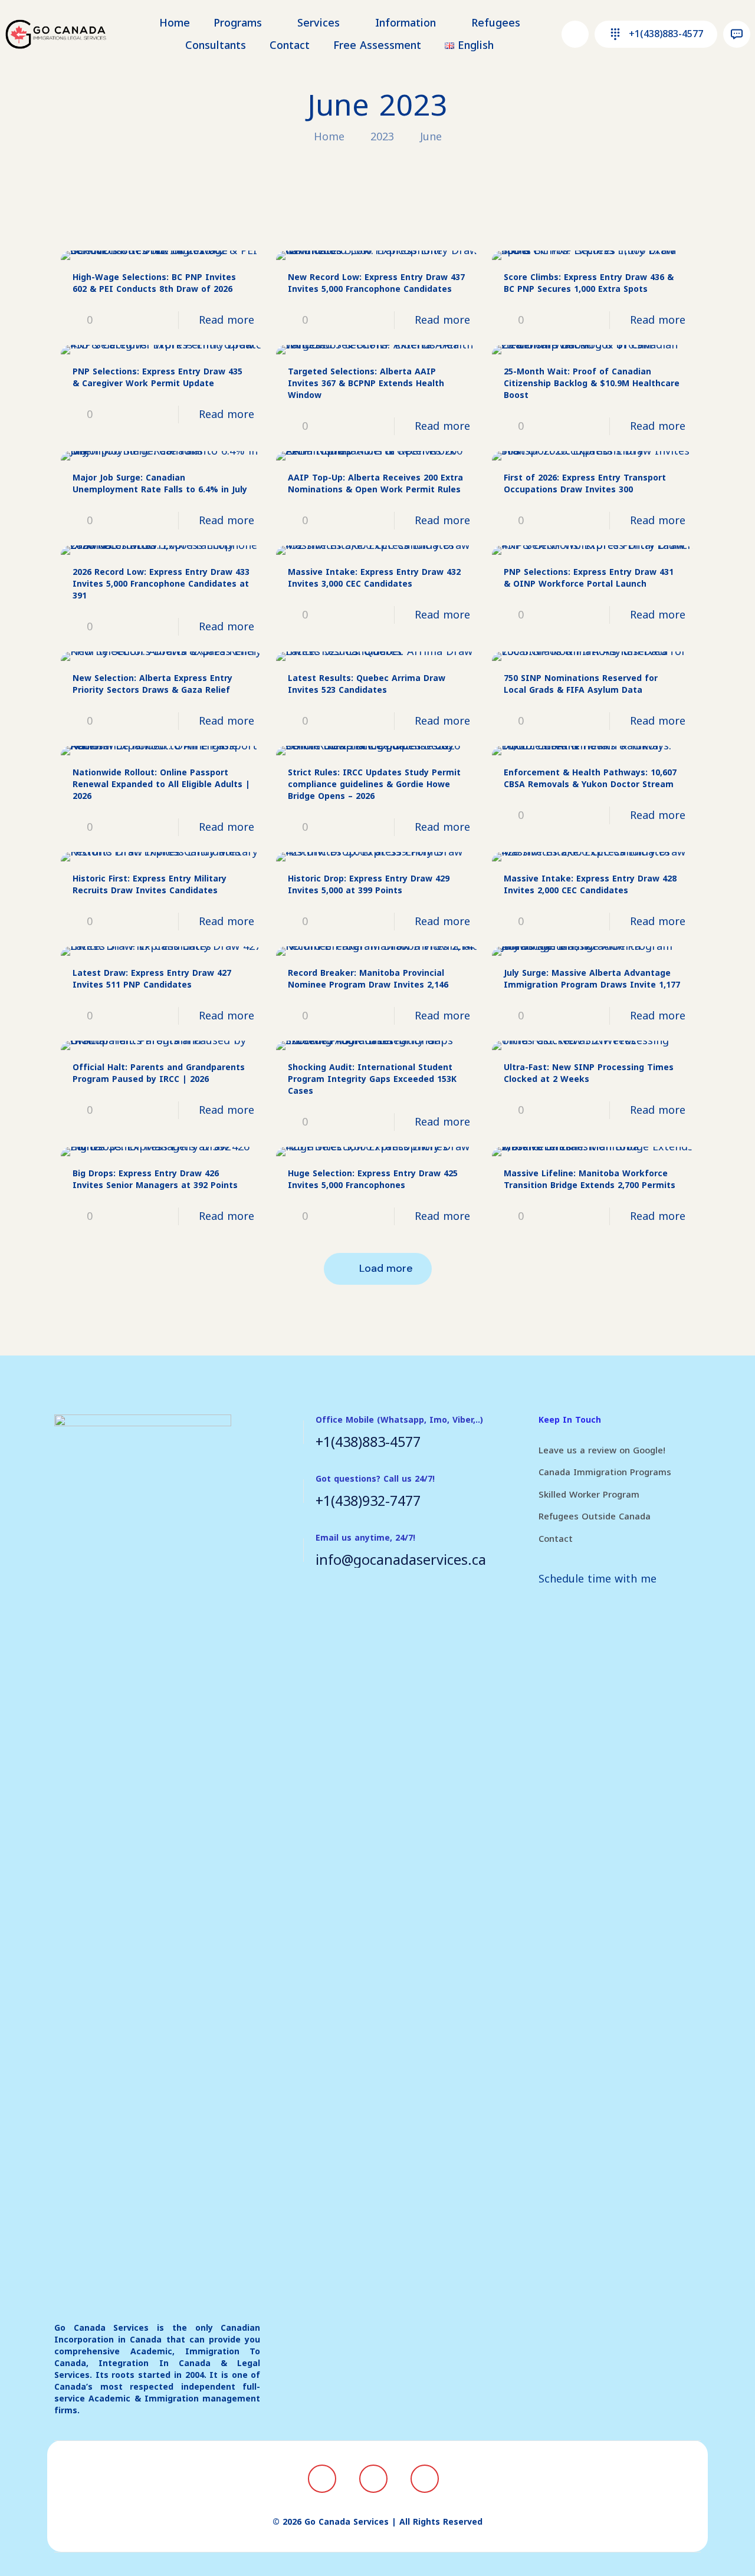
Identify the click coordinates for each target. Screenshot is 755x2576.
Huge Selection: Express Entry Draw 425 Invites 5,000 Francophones (373, 1180)
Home (329, 137)
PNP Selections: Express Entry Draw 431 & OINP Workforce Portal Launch (589, 578)
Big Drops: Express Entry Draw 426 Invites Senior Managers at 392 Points (155, 1180)
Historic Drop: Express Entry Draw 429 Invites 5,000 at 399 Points (369, 885)
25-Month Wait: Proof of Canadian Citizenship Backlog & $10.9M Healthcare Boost (592, 384)
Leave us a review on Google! (602, 1450)
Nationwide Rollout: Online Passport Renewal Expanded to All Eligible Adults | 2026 (161, 784)
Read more (226, 320)
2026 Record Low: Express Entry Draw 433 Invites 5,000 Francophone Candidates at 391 (161, 584)
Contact (556, 1539)
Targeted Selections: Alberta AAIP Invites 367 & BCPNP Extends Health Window (366, 384)
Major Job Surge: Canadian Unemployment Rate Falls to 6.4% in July (160, 484)
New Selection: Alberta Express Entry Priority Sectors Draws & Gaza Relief (152, 684)
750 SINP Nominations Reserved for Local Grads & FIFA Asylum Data (581, 684)
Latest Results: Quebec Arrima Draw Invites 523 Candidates (367, 684)
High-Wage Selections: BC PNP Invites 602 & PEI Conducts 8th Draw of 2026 (154, 283)
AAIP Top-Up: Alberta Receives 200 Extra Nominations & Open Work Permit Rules (375, 484)
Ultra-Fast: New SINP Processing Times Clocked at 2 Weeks (589, 1073)
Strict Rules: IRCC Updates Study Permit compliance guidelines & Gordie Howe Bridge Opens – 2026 (374, 784)
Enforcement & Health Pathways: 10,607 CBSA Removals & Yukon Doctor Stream (590, 779)
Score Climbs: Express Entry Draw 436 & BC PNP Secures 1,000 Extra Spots (589, 283)
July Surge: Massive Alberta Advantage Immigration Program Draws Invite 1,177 (592, 979)
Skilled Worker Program (589, 1495)
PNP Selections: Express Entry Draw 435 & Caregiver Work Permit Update (157, 378)
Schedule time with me (598, 1579)
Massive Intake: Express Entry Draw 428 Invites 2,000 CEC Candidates (590, 885)
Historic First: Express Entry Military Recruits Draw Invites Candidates (150, 885)
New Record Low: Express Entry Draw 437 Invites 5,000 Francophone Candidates (376, 283)
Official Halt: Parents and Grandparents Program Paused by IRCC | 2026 (159, 1073)
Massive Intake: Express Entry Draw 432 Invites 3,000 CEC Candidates (374, 578)
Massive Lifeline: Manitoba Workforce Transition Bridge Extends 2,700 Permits (590, 1180)
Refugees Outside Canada (595, 1516)
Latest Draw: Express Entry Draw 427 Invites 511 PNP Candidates (152, 979)
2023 (382, 137)
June (431, 137)
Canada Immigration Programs (605, 1472)
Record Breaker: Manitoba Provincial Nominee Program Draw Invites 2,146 (368, 979)
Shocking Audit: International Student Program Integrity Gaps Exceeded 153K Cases (372, 1079)
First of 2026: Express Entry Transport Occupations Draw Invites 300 (585, 484)
